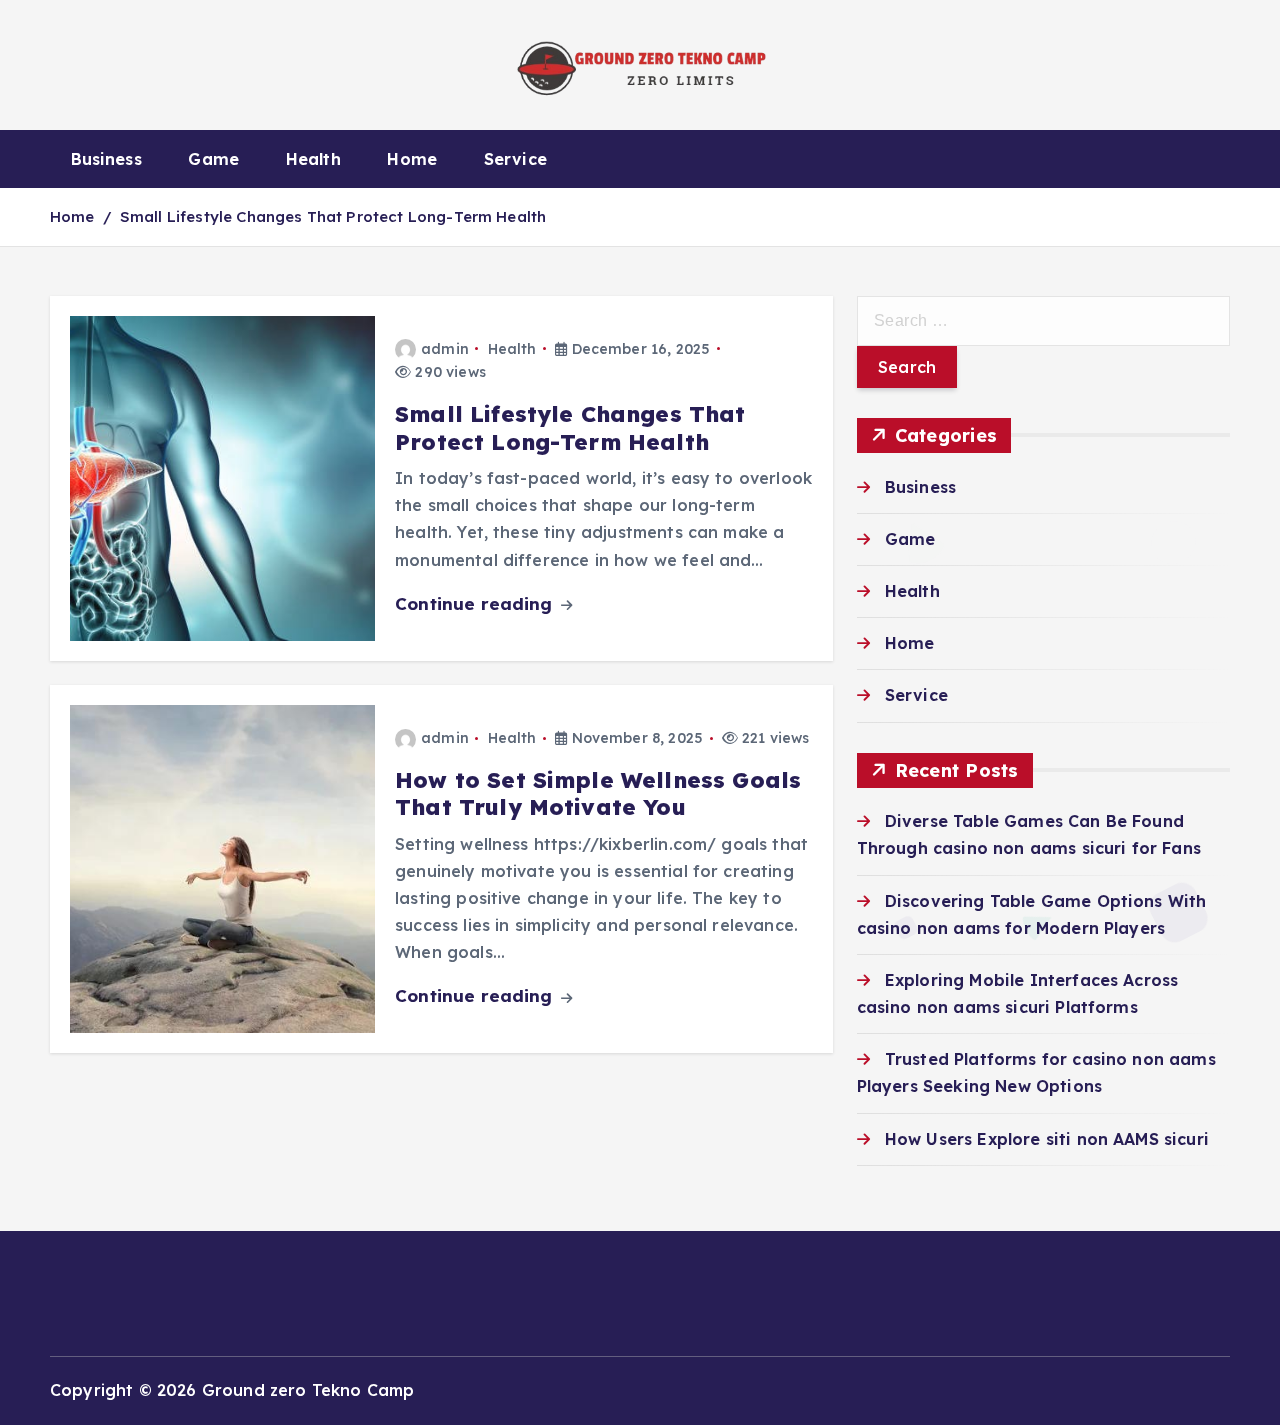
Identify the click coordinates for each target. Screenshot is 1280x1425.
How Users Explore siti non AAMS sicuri (1047, 1138)
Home (412, 159)
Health (313, 159)
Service (515, 159)
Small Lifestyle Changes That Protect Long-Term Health (333, 216)
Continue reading (476, 603)
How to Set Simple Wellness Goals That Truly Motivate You (598, 794)
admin (445, 349)
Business (106, 159)
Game (213, 159)
